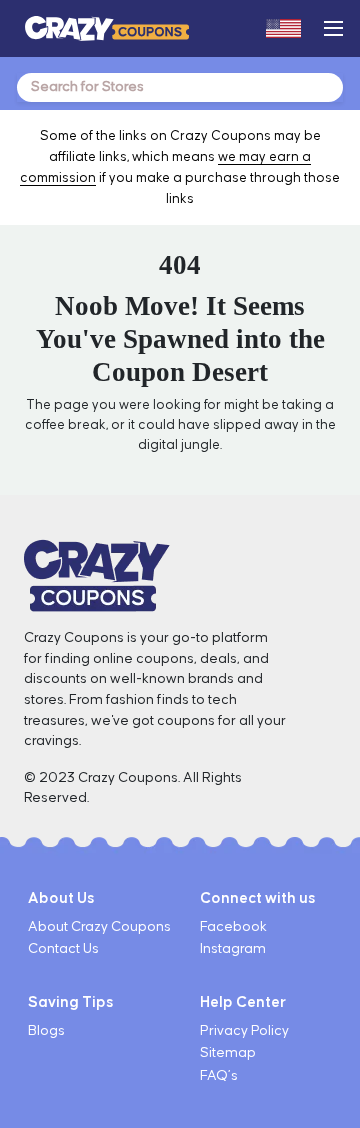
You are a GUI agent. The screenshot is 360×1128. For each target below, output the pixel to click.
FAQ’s (219, 1076)
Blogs (46, 1031)
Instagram (233, 949)
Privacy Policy (244, 1031)
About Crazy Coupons (99, 927)
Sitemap (228, 1053)
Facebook (233, 927)
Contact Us (63, 949)
